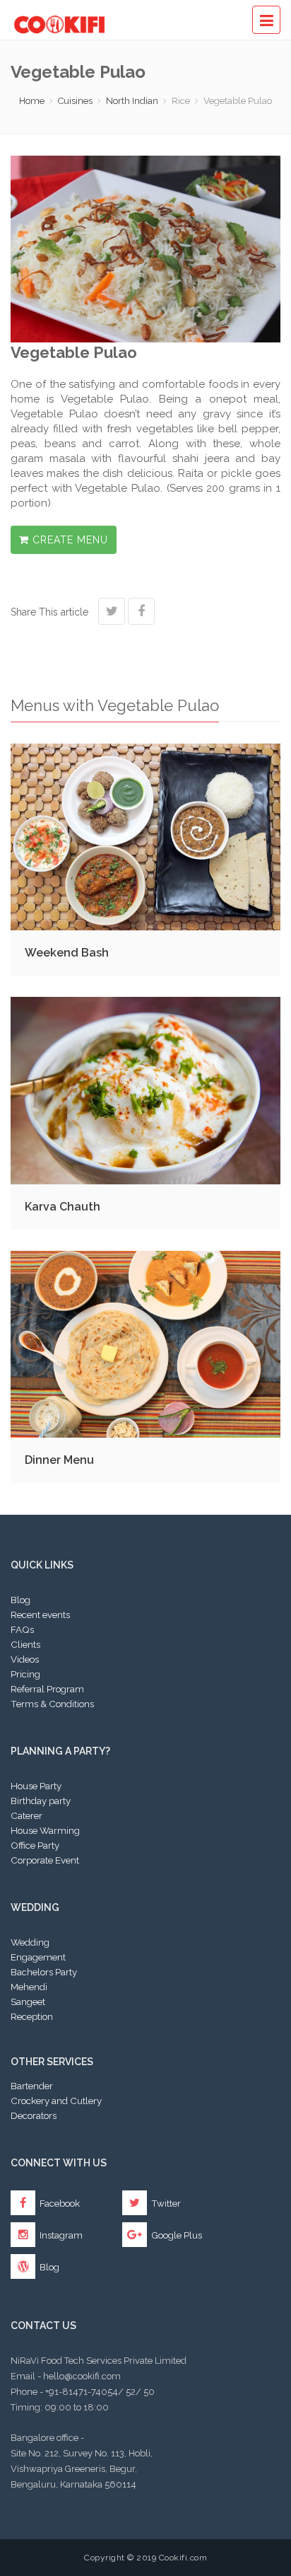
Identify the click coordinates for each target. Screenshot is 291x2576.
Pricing (25, 1674)
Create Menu (69, 540)
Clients (25, 1644)
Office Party (35, 1845)
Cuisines (75, 101)
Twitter (165, 2203)
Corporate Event (45, 1860)
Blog (20, 1600)
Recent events (40, 1615)
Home (32, 101)
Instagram (60, 2235)
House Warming (45, 1830)
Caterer (26, 1815)
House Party (36, 1786)
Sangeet (28, 2002)
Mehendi (29, 1987)
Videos (25, 1659)
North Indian (132, 101)
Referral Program (47, 1689)
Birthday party (41, 1801)
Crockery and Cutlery (56, 2101)
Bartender (32, 2086)
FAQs (22, 1629)
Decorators (34, 2115)
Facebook (59, 2203)
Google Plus (176, 2235)
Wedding (30, 1942)
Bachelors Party (44, 1972)
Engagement (38, 1957)
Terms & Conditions (52, 1704)
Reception (32, 2016)
